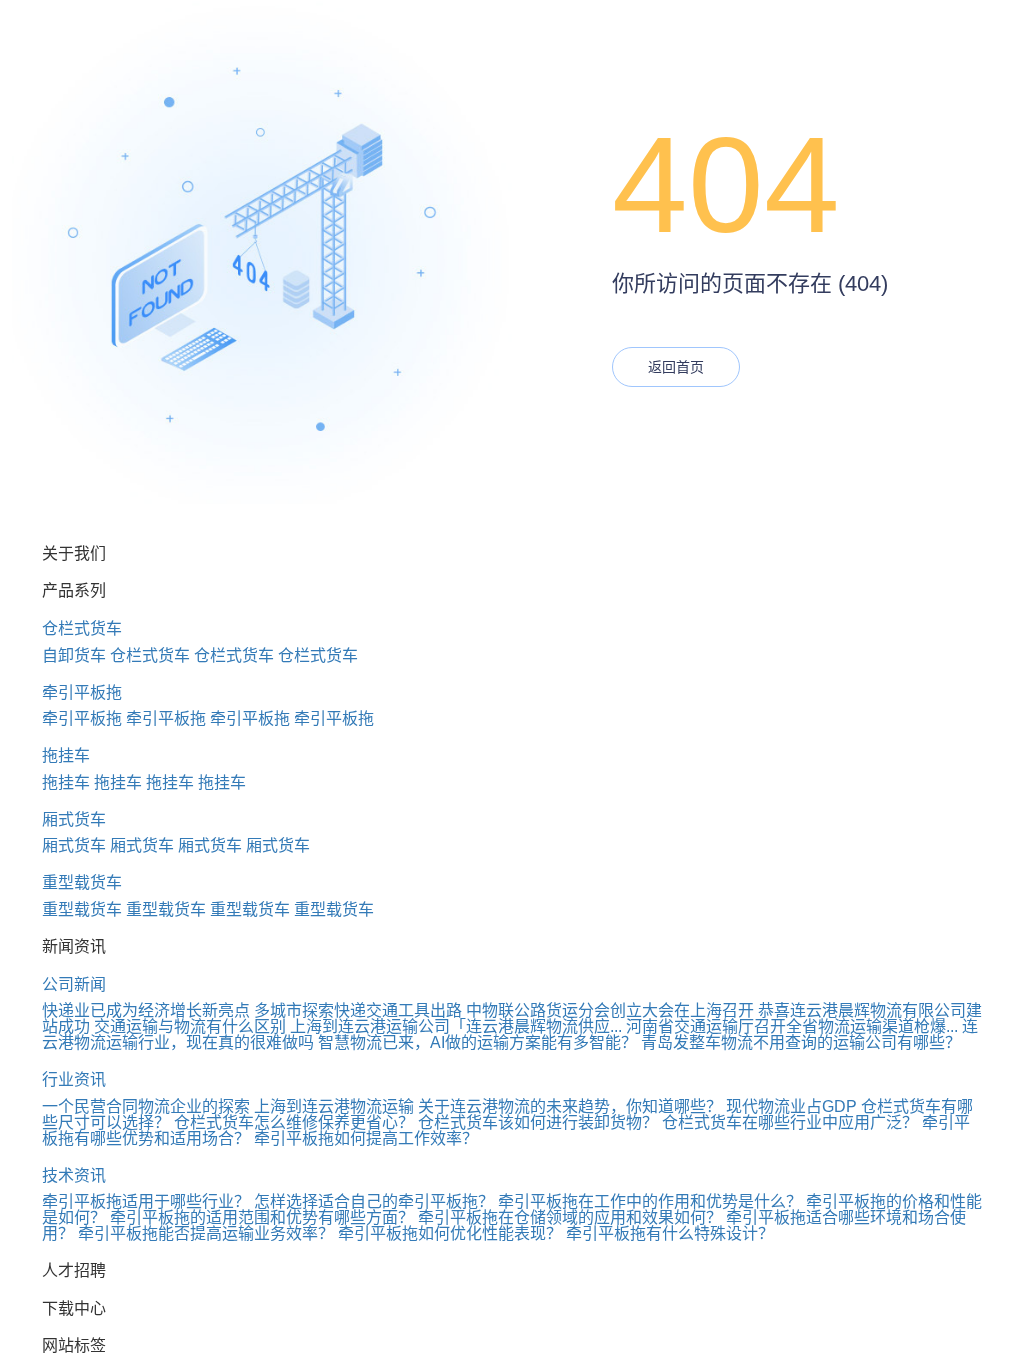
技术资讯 (74, 1175)
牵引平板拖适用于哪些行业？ (146, 1201)
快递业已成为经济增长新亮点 (146, 1010)
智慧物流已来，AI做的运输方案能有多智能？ (477, 1042)
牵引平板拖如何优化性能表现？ (450, 1233)
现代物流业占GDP (791, 1106)
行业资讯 (74, 1079)
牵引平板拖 (82, 692)
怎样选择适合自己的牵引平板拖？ (374, 1201)
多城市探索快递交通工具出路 (358, 1010)
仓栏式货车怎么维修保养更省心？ (294, 1122)
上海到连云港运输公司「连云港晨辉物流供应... (456, 1026)
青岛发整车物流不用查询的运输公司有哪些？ (801, 1042)
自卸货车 (74, 655)
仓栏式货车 (82, 628)
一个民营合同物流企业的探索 (146, 1106)
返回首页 (676, 367)
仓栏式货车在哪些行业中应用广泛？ (790, 1122)
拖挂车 (66, 755)
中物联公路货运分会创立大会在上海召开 (610, 1010)
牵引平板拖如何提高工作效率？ (366, 1138)
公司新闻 (74, 984)
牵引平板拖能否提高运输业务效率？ (206, 1233)
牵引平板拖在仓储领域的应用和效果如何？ (570, 1217)
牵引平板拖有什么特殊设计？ (670, 1233)
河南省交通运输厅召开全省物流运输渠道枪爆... (792, 1026)
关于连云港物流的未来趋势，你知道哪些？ (570, 1106)
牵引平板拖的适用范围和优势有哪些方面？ (262, 1217)
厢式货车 (74, 819)
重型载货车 (82, 882)
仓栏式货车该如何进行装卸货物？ (538, 1122)
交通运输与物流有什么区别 (190, 1026)
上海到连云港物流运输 (334, 1106)
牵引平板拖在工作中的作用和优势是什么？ (650, 1201)
